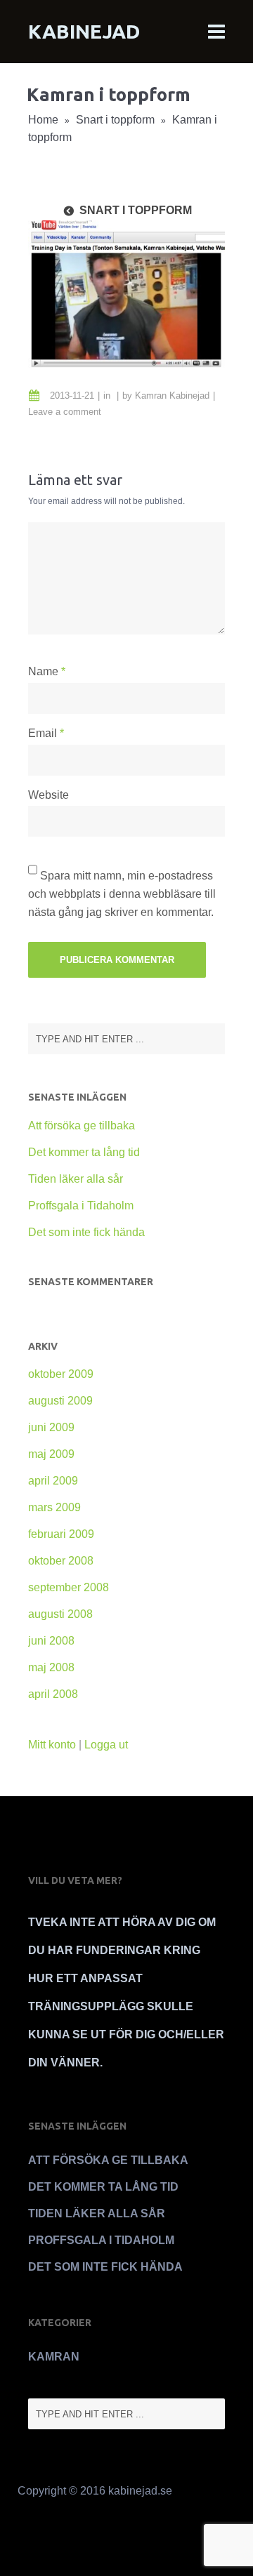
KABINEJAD (84, 31)
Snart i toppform (115, 120)
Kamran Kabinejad (172, 396)
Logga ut (106, 1745)
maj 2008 (51, 1667)
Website (48, 795)
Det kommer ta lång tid (84, 1152)
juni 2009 (51, 1427)
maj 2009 (51, 1454)
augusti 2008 (60, 1614)
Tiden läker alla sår (76, 1179)
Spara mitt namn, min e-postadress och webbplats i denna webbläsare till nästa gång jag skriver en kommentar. (122, 894)
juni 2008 (51, 1641)
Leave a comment (65, 412)
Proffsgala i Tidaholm (81, 1206)
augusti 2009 (60, 1401)
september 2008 (69, 1587)
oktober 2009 (61, 1374)
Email (43, 733)
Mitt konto (52, 1745)
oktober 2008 (61, 1561)
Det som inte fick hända (86, 1232)
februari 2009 (61, 1534)
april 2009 (53, 1481)
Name (43, 671)
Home (43, 120)
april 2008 (53, 1694)
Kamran (54, 2357)
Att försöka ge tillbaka (82, 1126)
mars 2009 (54, 1507)
